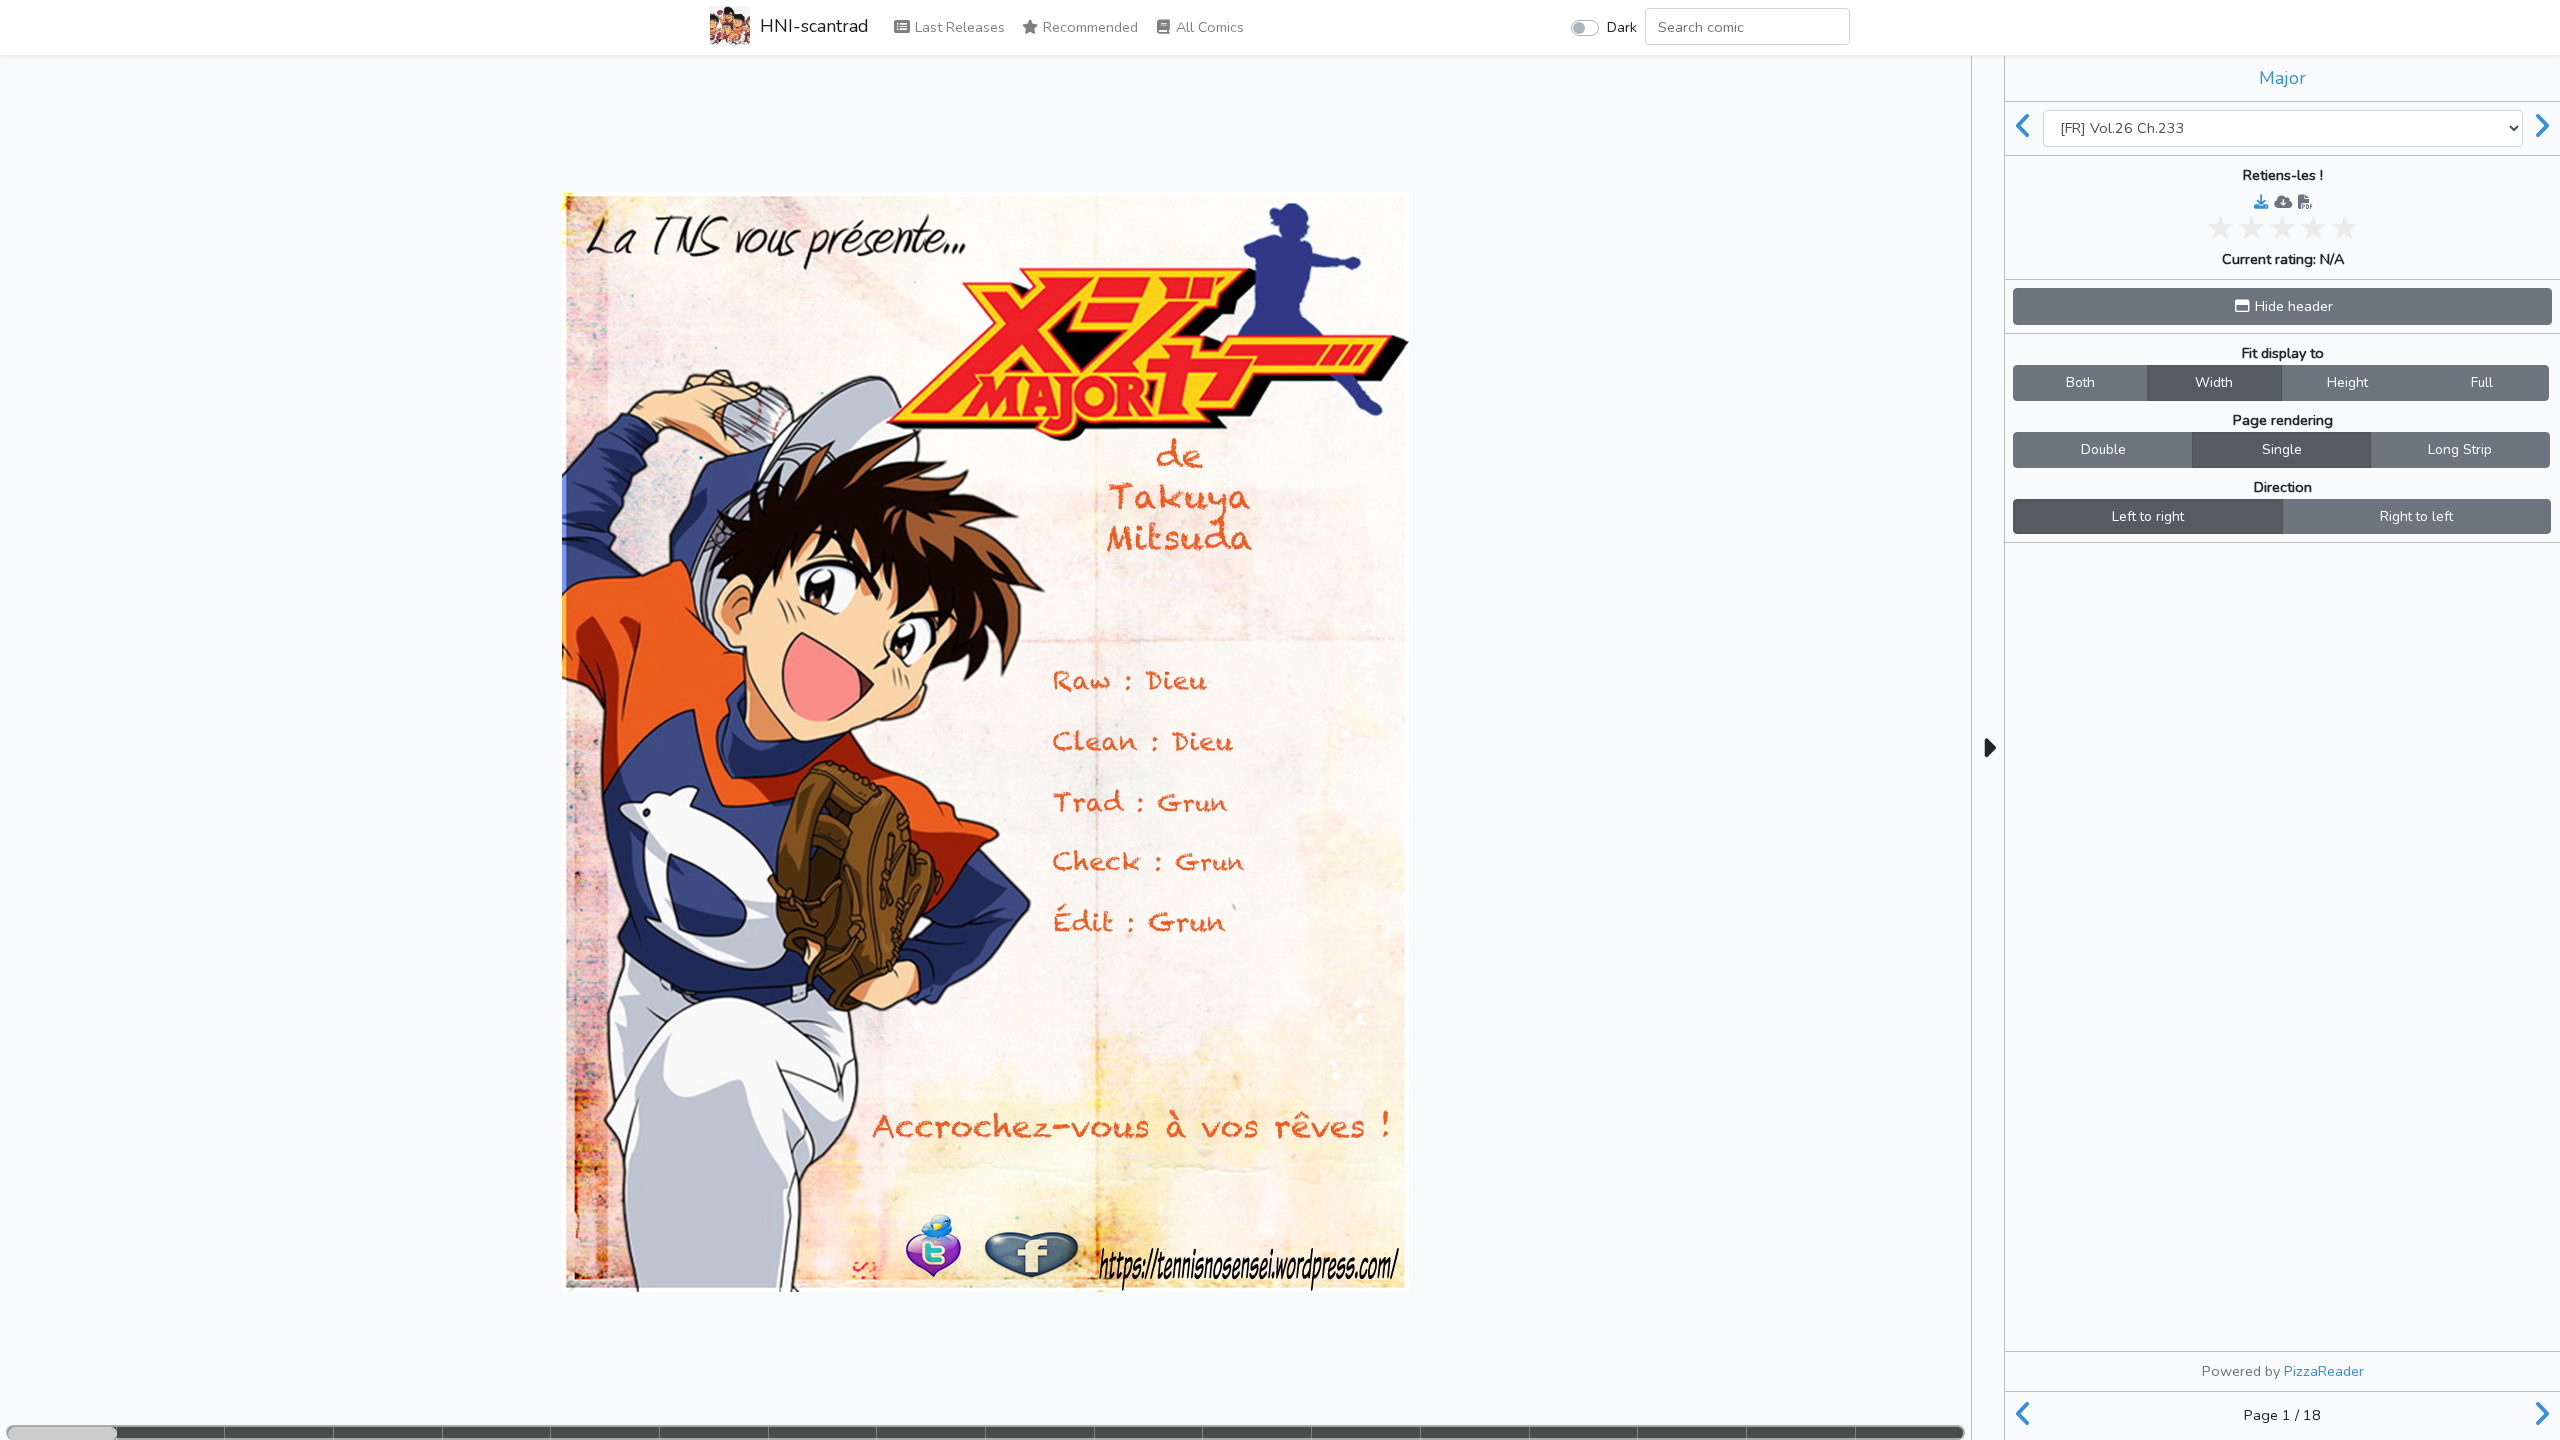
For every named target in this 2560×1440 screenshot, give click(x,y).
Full (2482, 382)
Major (2282, 78)
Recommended (1088, 27)
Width (2214, 382)
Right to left (2416, 516)
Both (2080, 382)
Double (2103, 449)
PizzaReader (2324, 1371)
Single (2282, 449)
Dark (1622, 27)
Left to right (2148, 516)
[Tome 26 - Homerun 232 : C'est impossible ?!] (2024, 128)
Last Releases (958, 27)
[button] (2282, 306)
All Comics (1208, 27)
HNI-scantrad (812, 26)
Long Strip (2460, 449)
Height (2347, 382)
